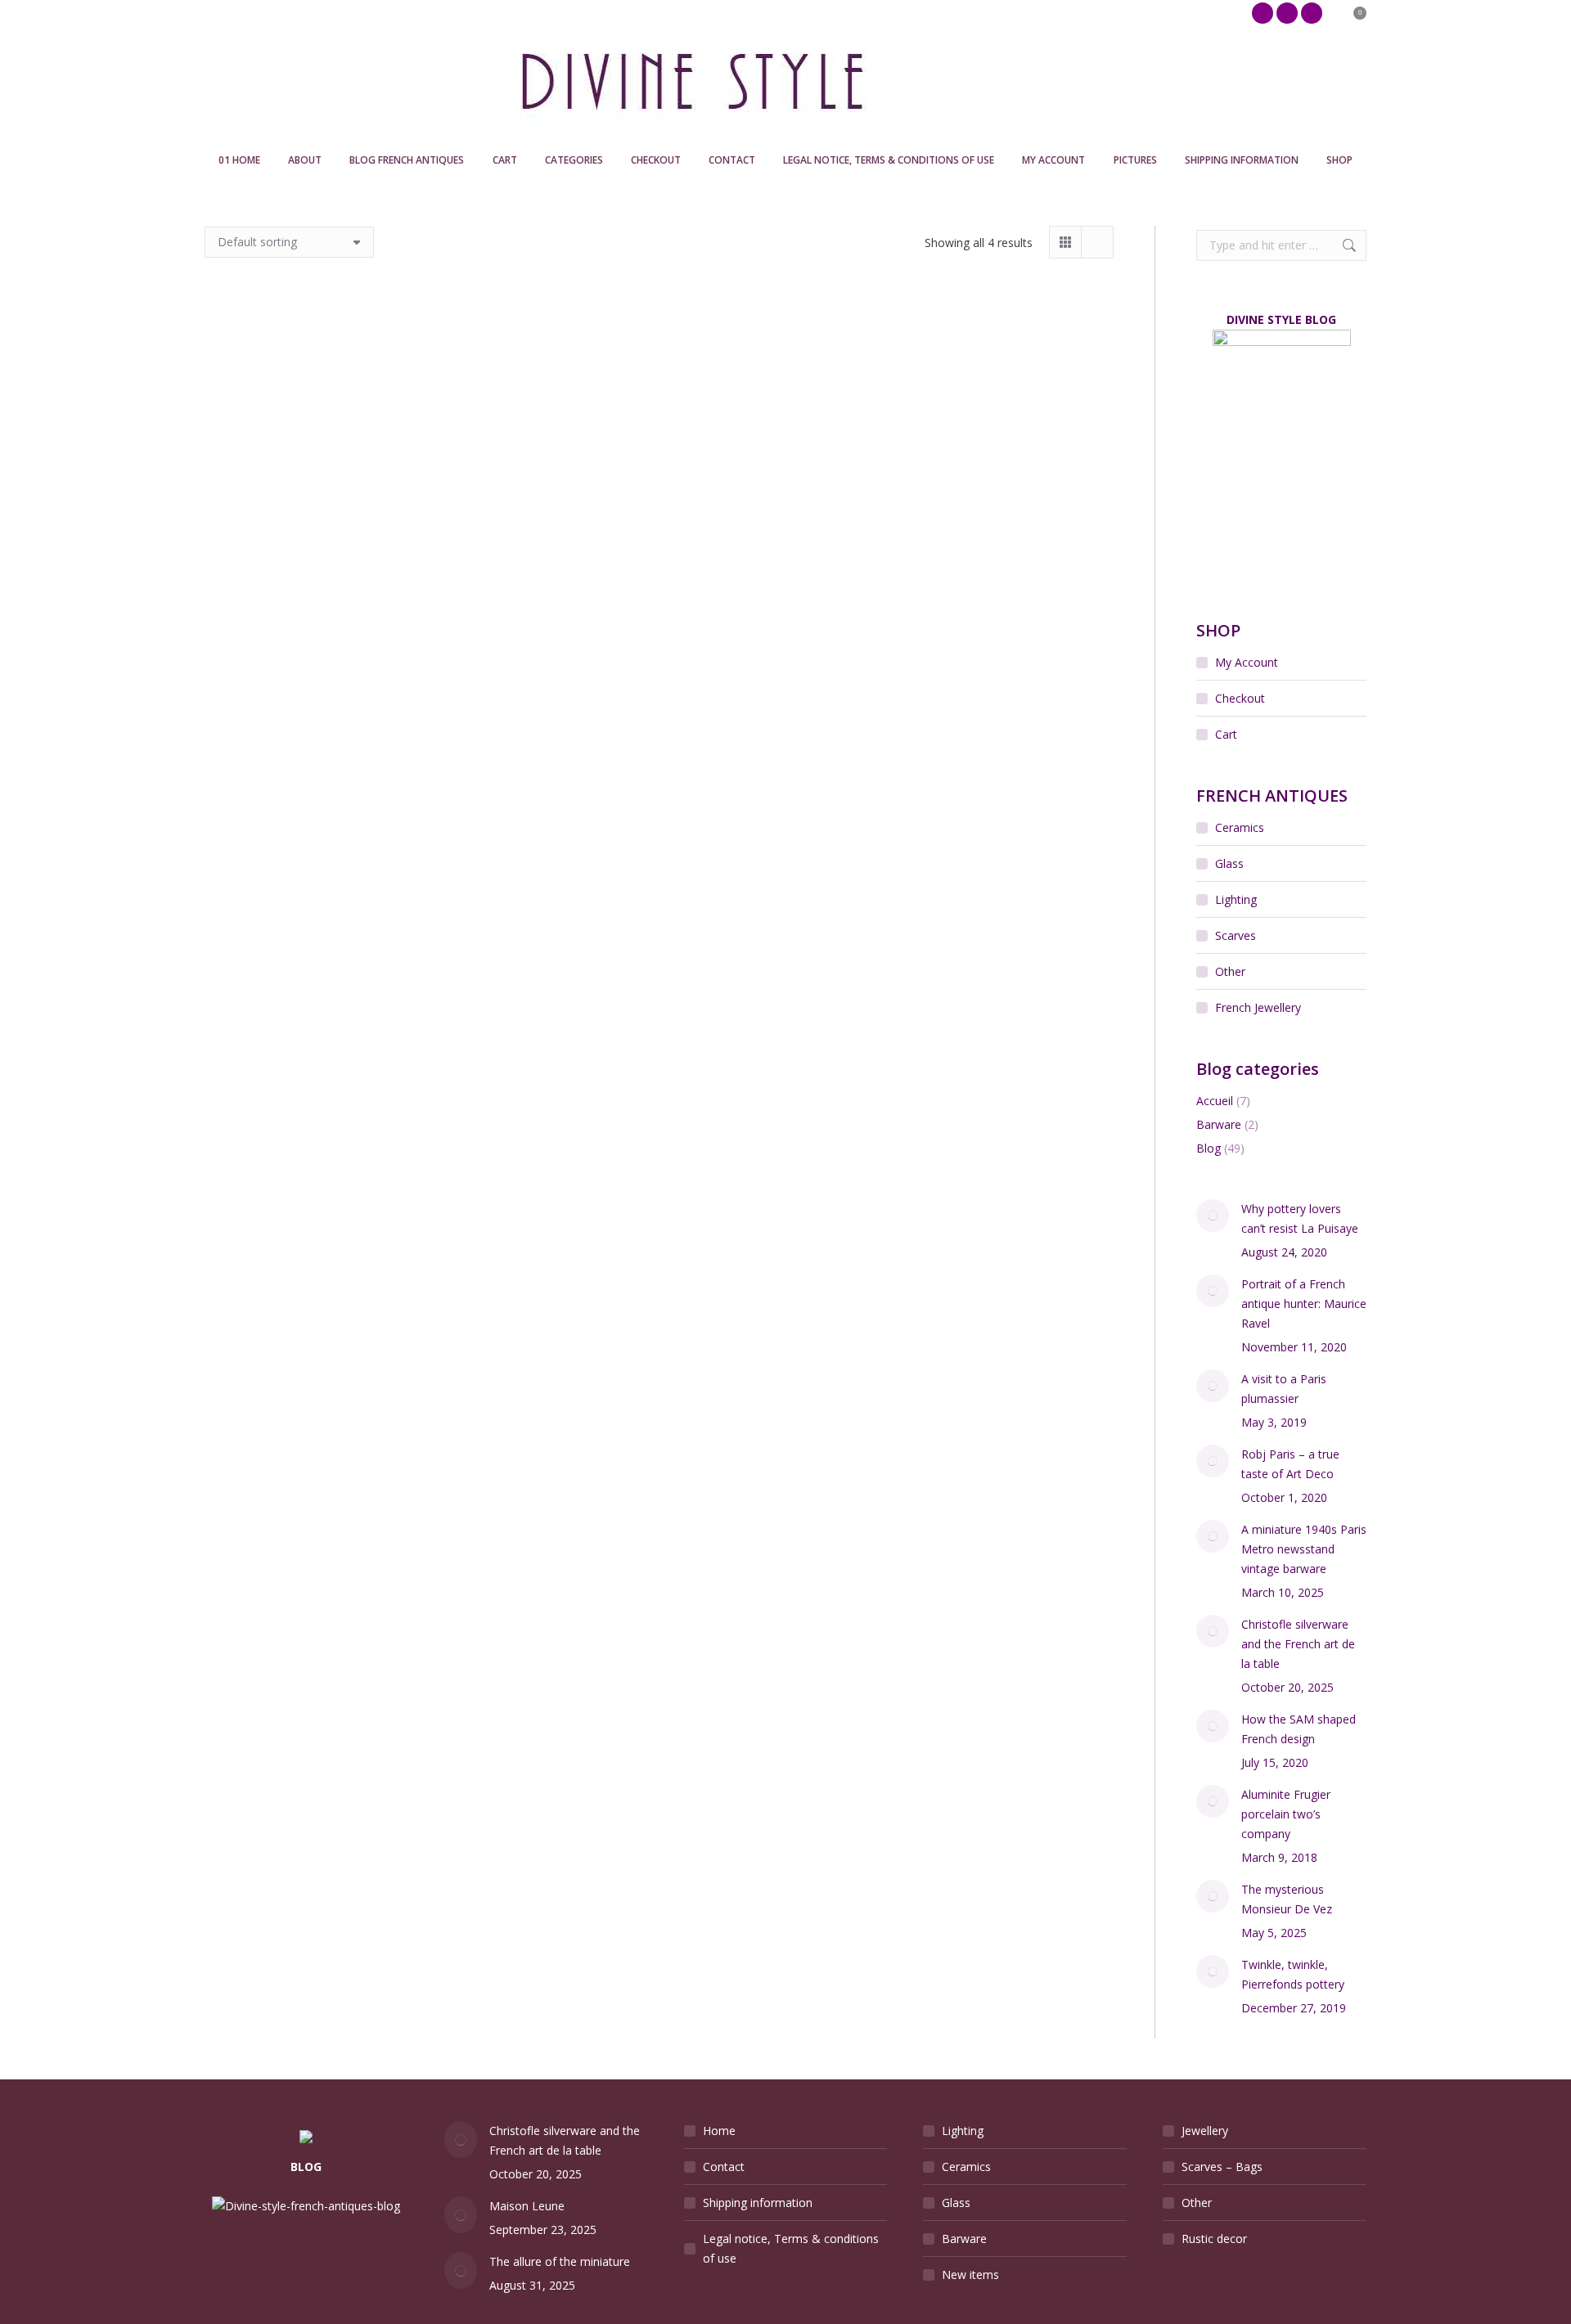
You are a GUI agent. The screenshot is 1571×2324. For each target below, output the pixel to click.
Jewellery (1205, 2131)
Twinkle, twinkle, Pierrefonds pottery (1293, 1974)
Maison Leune (527, 2206)
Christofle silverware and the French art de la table (1298, 1644)
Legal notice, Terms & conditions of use (791, 2248)
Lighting (1236, 899)
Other (1230, 971)
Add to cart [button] (281, 531)
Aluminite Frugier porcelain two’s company (1286, 1814)
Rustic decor (1214, 2239)
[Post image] (1213, 1216)
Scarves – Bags (1222, 2167)
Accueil (1215, 1101)
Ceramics (1240, 827)
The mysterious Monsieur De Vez (1287, 1899)
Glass (1229, 863)
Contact (724, 2167)
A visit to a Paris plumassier (1284, 1389)
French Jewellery (1258, 1007)
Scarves (1236, 935)
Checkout (1240, 698)
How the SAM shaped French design (1299, 1729)
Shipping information (758, 2203)
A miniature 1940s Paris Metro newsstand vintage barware (1304, 1549)
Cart (1226, 734)
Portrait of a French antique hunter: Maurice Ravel (1304, 1304)
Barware (1219, 1124)
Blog (1209, 1148)
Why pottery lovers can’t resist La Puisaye (1300, 1218)
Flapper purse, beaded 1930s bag (659, 455)
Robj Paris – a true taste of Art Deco (1290, 1464)
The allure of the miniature (560, 2261)
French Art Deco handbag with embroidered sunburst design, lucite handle (848, 469)
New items (970, 2275)
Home (719, 2131)
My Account (1247, 662)
